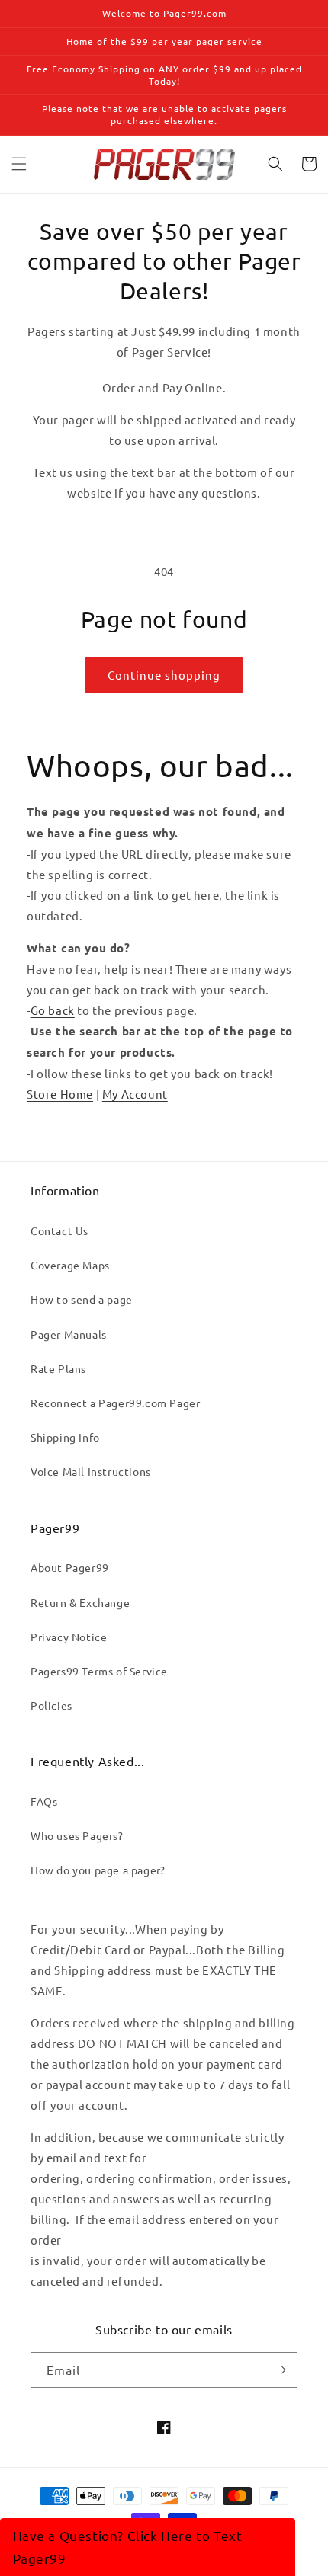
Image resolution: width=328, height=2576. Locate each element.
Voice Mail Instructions (91, 1471)
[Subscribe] (280, 2370)
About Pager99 (70, 1567)
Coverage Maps (70, 1265)
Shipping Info (65, 1437)
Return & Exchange (80, 1602)
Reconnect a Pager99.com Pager (115, 1403)
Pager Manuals (69, 1334)
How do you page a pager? (98, 1870)
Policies (51, 1705)
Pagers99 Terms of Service (99, 1671)
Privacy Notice (69, 1637)
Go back (53, 1010)
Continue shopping (164, 675)
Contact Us (59, 1230)
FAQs (44, 1801)
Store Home (60, 1094)
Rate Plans (58, 1368)
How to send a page (82, 1299)
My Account (135, 1094)
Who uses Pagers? (77, 1835)
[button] (19, 164)
